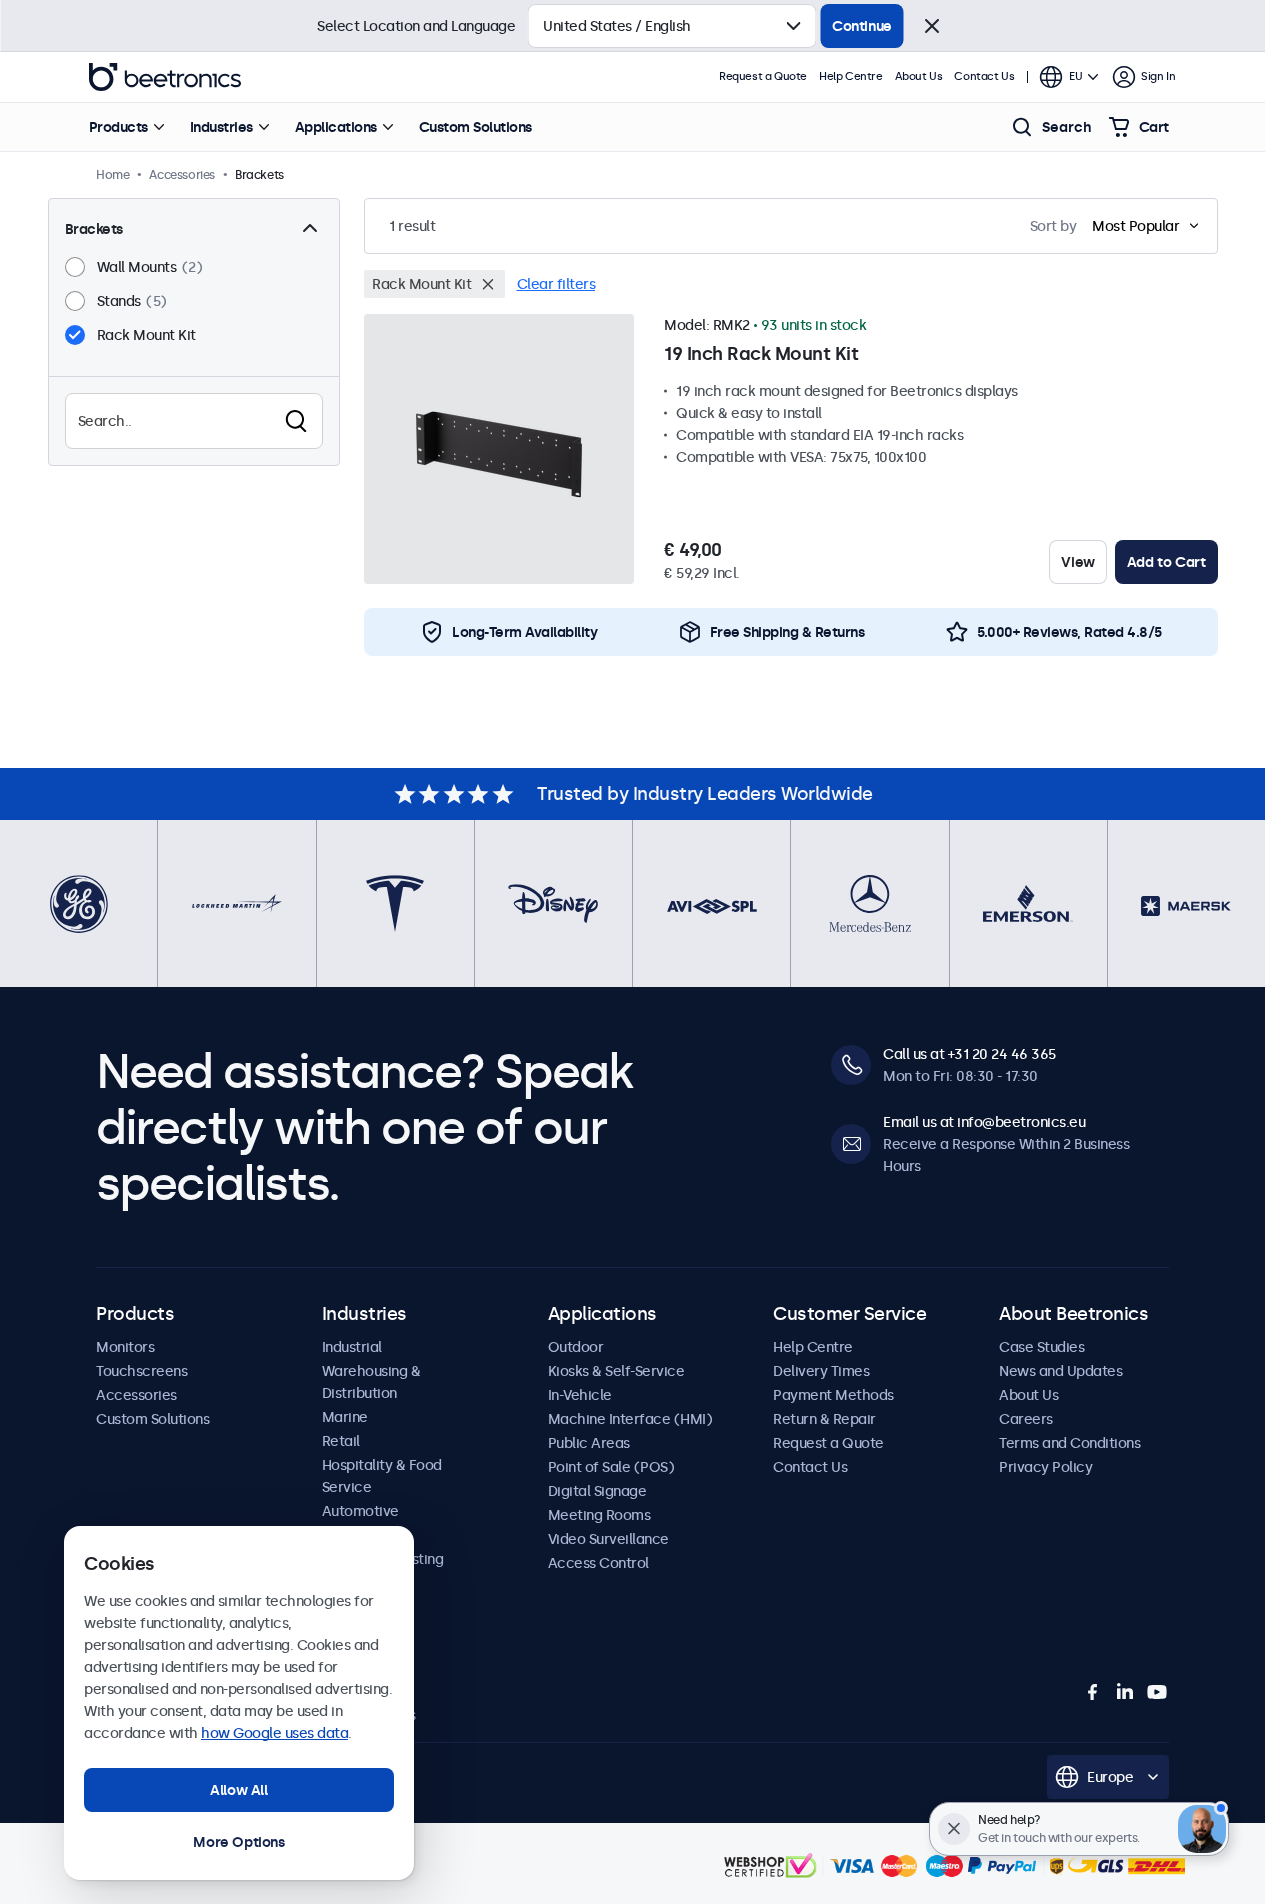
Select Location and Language (416, 26)
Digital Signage (597, 1491)
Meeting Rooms (599, 1515)
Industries (221, 127)
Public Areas (589, 1443)
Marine (345, 1417)
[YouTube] (1157, 1692)
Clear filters (556, 284)
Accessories (136, 1395)
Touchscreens (141, 1371)
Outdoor (576, 1347)
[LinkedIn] (1125, 1692)
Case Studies (1041, 1347)
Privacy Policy (1045, 1467)
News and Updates (1060, 1371)
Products (118, 127)
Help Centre (851, 76)
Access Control (598, 1563)
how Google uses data (274, 1733)
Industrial (352, 1347)
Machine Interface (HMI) (630, 1419)
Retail (341, 1441)
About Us (919, 76)
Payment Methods (833, 1395)
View (1077, 562)
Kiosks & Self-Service (616, 1371)
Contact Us (984, 76)
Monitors (125, 1347)
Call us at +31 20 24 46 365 (969, 1054)
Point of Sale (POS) (611, 1467)
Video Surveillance (608, 1539)
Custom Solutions (475, 127)
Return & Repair (824, 1419)
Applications (336, 127)
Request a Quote (763, 76)
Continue (862, 26)
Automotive (360, 1511)
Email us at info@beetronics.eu (984, 1122)
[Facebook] (1093, 1692)
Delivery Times (821, 1371)
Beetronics (165, 77)
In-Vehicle (580, 1395)
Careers (1026, 1419)
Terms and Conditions (1069, 1443)
